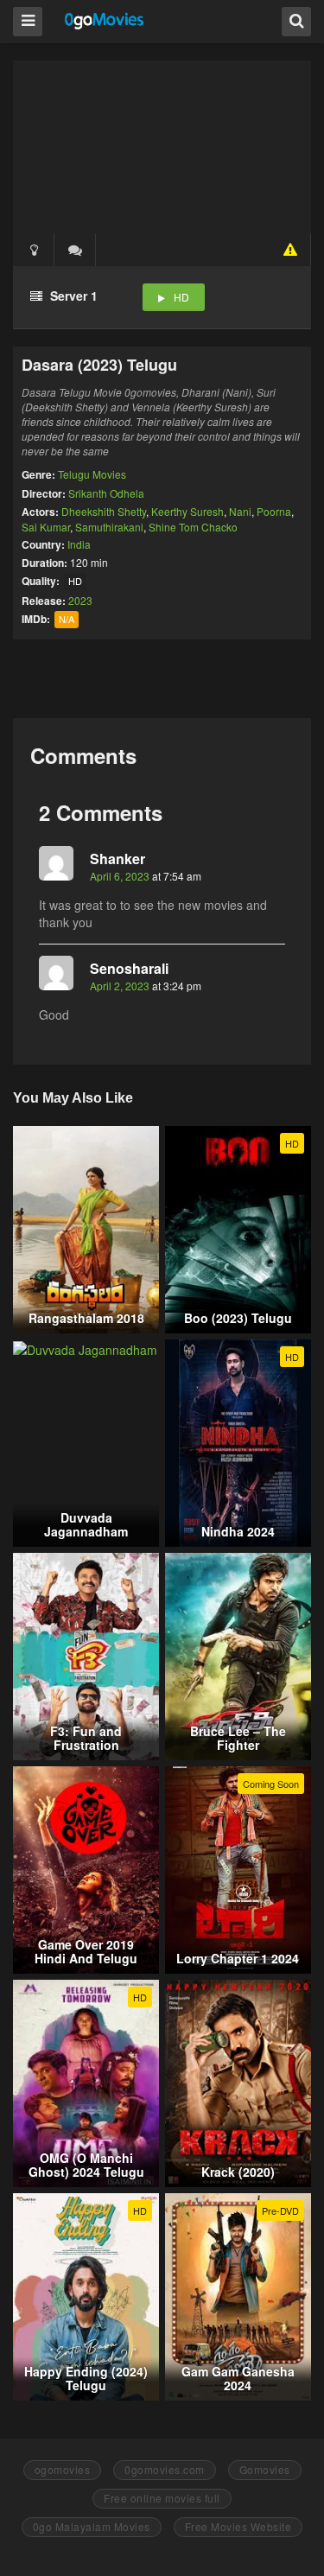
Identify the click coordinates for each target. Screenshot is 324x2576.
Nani (240, 511)
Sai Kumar (46, 527)
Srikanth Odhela (106, 493)
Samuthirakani (109, 527)
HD (181, 297)
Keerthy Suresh (187, 511)
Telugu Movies (92, 474)
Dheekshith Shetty (104, 511)
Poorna (274, 511)
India (79, 544)
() (75, 250)
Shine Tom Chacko (193, 527)
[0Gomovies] (105, 20)
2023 (80, 600)
